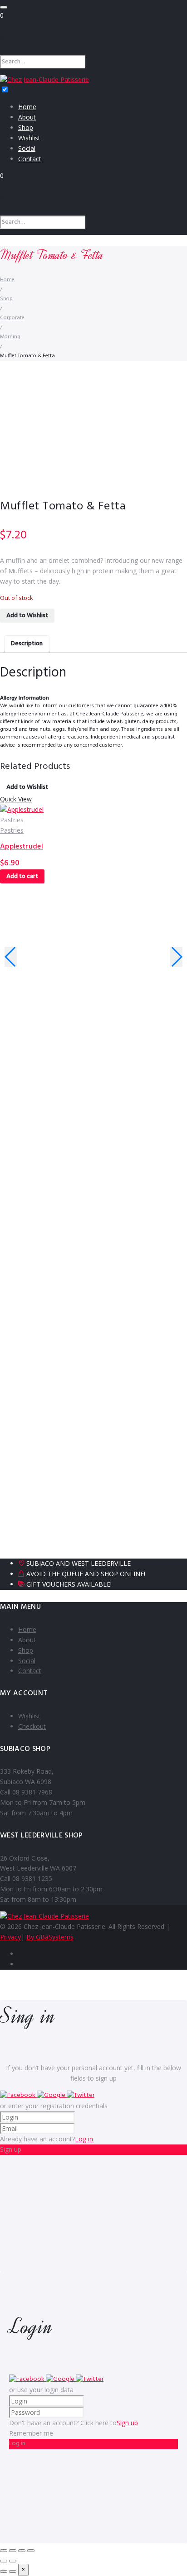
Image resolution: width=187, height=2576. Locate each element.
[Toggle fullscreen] (13, 2551)
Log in (84, 2139)
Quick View (16, 799)
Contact (30, 159)
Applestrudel (22, 847)
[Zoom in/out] (4, 2551)
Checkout (32, 1726)
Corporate (12, 318)
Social (27, 148)
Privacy (10, 1937)
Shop (26, 127)
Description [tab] (27, 644)
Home (27, 107)
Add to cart (22, 876)
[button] (18, 2095)
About (27, 117)
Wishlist (29, 138)
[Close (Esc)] (31, 2551)
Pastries (12, 820)
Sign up (127, 2423)
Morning (10, 337)
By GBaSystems (50, 1937)
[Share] (22, 2551)
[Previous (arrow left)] (4, 2561)
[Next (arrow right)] (13, 2561)
